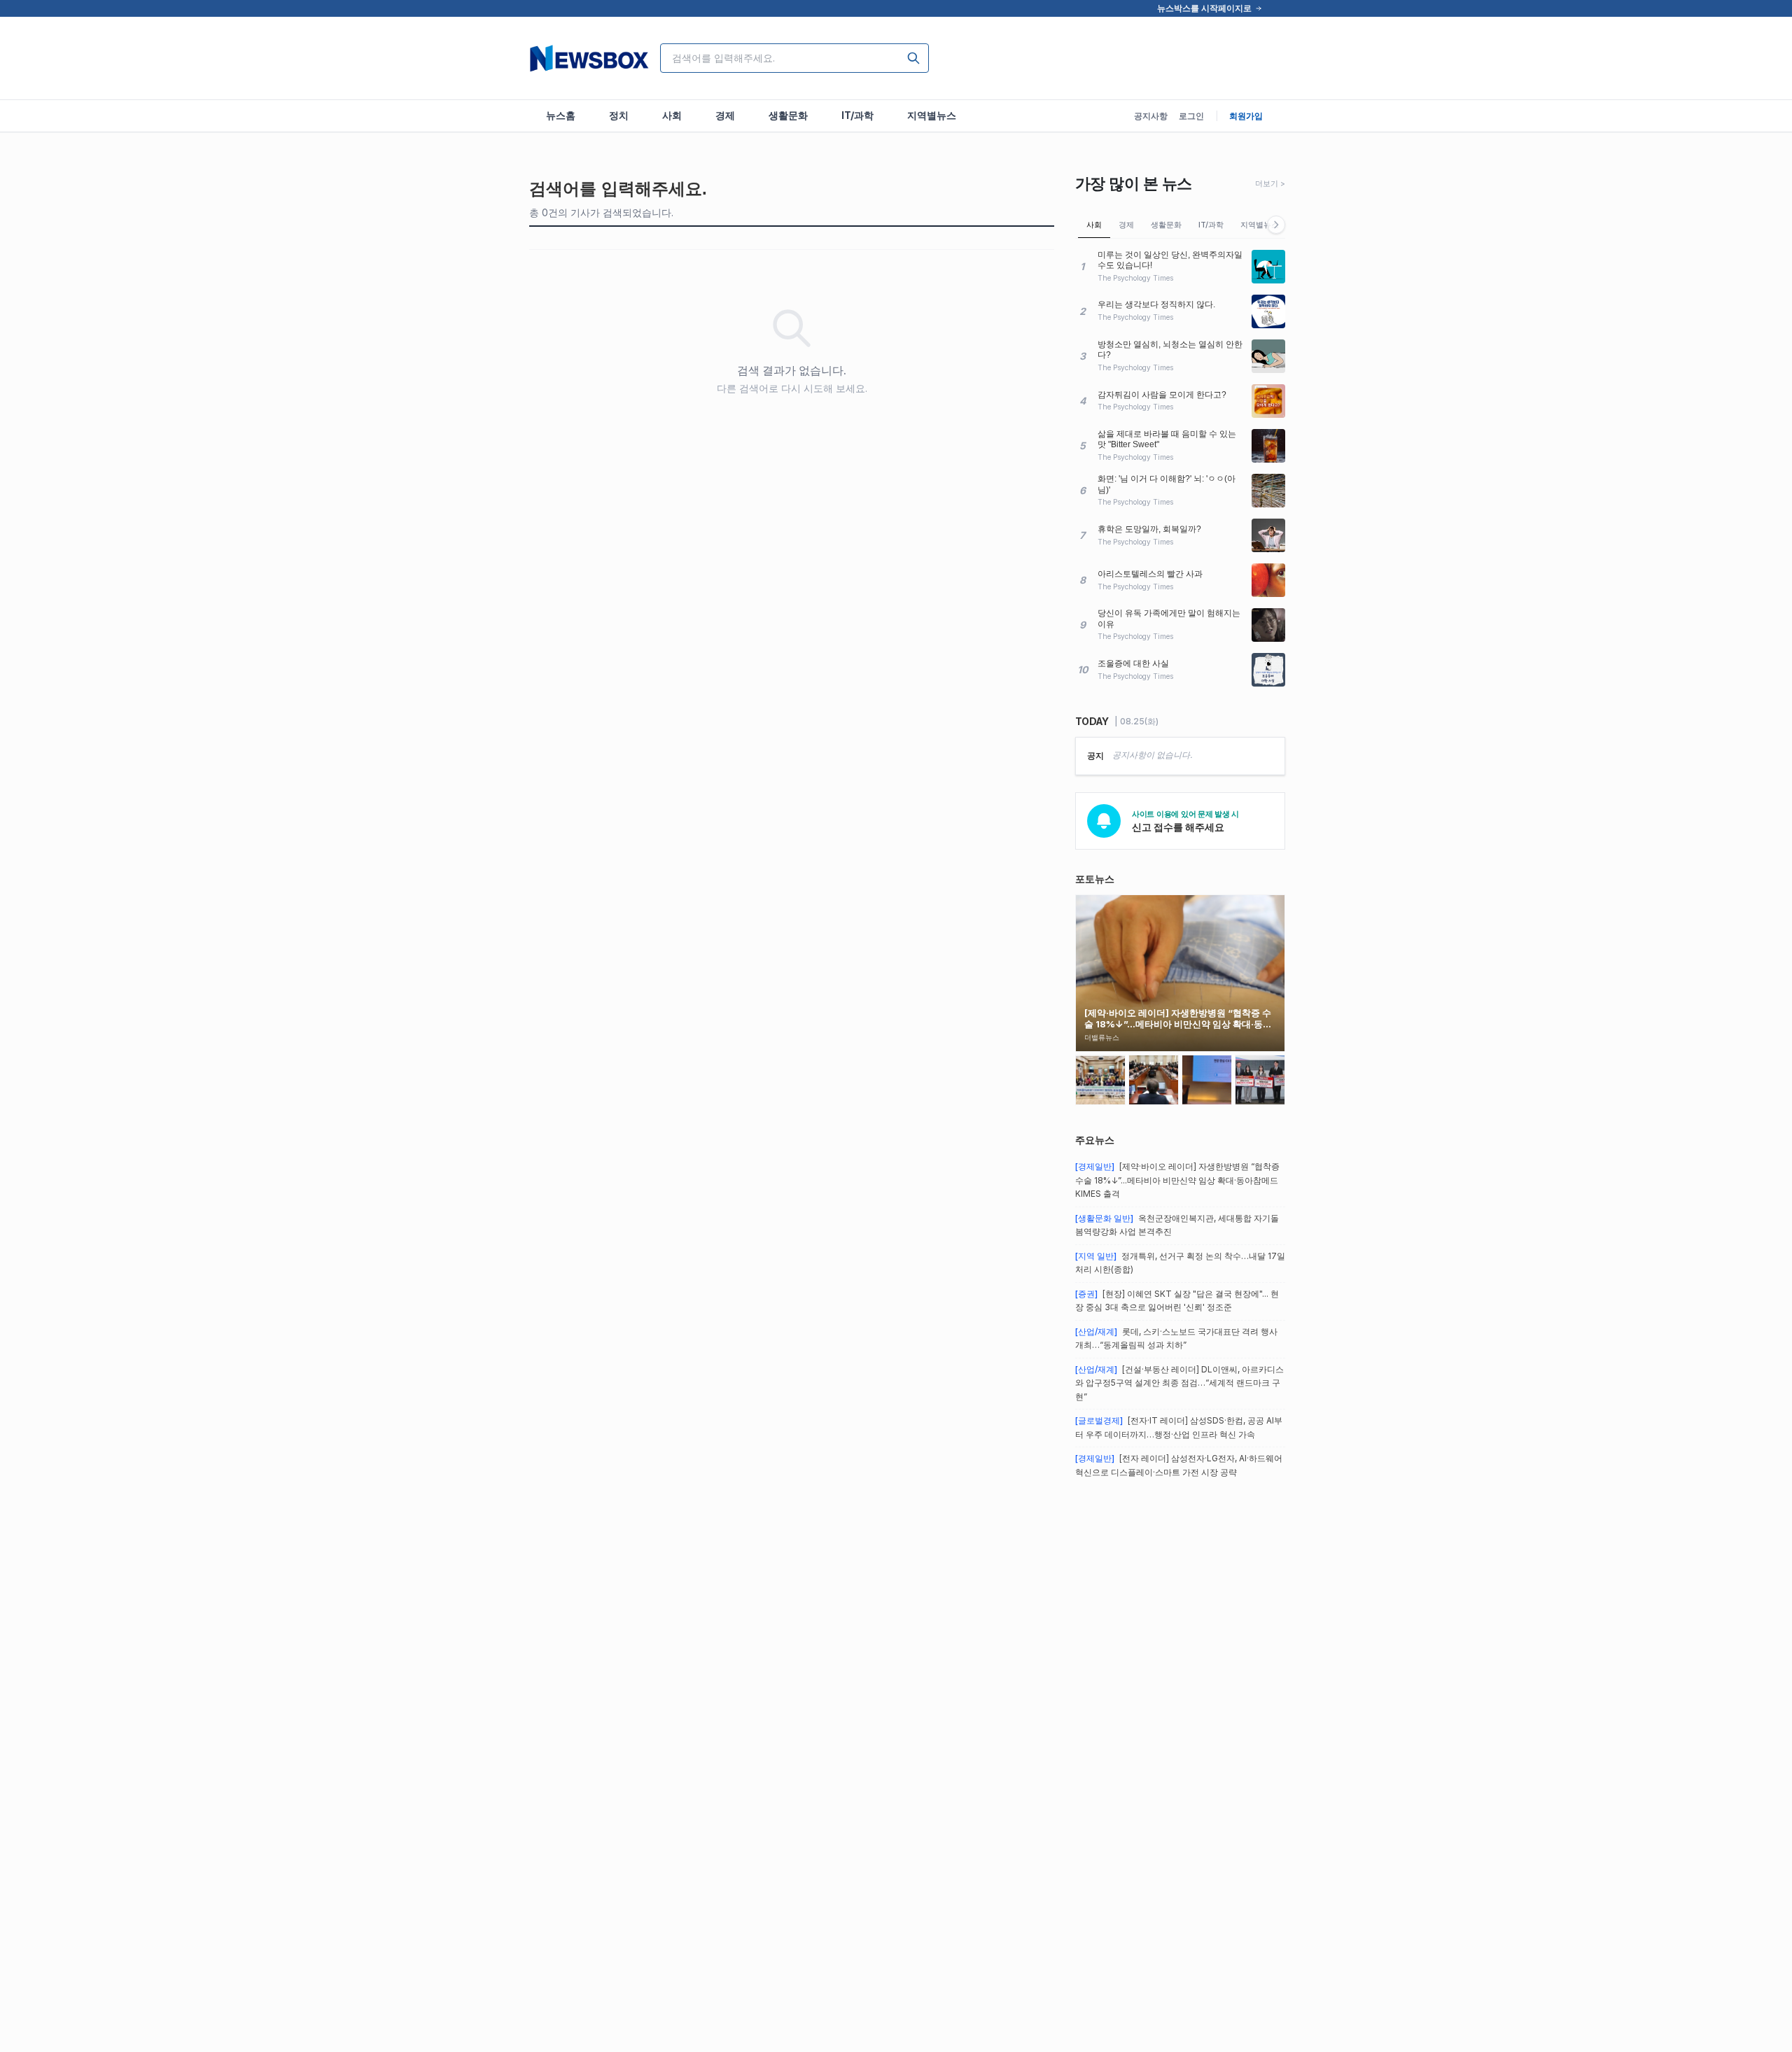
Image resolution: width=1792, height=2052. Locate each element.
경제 (1126, 225)
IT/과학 (1211, 225)
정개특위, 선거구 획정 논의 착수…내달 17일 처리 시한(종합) (1180, 1263)
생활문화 (1166, 225)
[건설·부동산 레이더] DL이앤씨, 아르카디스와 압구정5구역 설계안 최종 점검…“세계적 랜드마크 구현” (1179, 1383)
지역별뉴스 (1260, 225)
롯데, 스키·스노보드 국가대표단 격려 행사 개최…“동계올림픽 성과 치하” (1176, 1338)
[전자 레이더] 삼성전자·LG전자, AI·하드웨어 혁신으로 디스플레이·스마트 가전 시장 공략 (1179, 1465)
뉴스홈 (561, 115)
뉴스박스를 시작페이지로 (1204, 8)
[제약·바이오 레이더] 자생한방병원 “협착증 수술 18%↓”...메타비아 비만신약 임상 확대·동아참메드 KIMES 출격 (1177, 1180)
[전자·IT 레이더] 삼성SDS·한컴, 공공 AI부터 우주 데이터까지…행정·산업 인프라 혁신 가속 (1179, 1427)
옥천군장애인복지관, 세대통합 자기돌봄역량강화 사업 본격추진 (1177, 1225)
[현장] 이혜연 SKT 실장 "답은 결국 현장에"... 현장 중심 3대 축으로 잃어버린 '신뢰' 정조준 (1177, 1301)
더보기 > (1270, 183)
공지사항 (1151, 116)
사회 (1094, 225)
